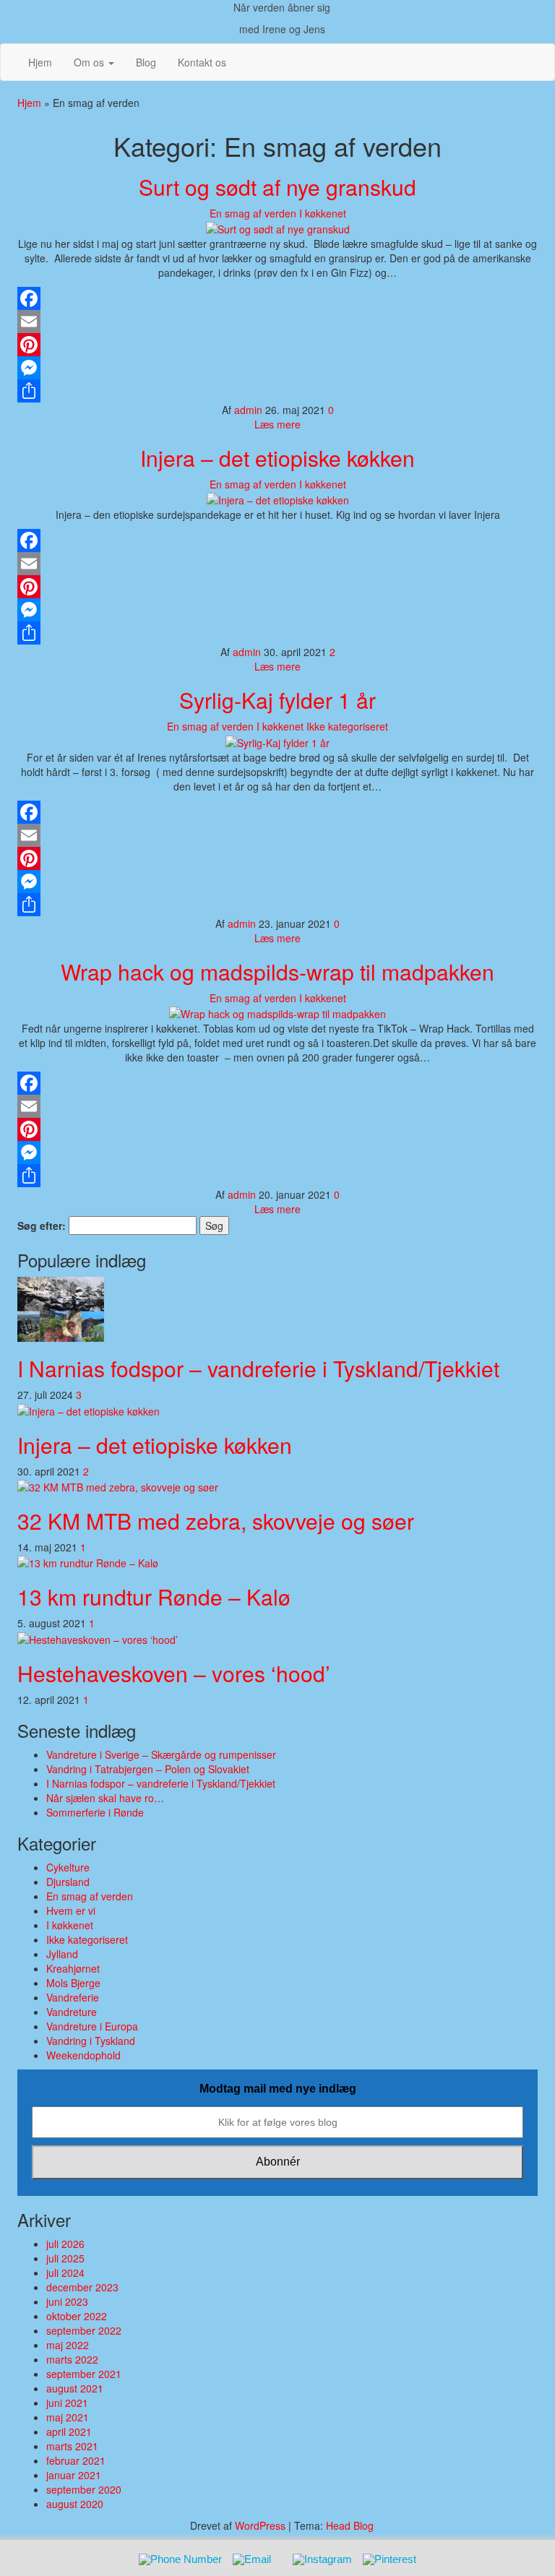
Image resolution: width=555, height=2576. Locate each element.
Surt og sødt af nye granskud (277, 187)
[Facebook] (277, 298)
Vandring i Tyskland (91, 2041)
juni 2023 (67, 2301)
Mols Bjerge (73, 1983)
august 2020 (75, 2504)
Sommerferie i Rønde (95, 1812)
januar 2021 (74, 2475)
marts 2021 (72, 2446)
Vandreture (72, 2012)
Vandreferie (73, 1997)
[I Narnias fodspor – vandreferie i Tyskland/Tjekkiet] (61, 1308)
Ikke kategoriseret (347, 726)
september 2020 (84, 2489)
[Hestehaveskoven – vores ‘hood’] (98, 1637)
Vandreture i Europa (92, 2026)
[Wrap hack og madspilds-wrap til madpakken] (277, 1012)
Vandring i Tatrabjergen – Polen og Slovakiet (148, 1769)
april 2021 (69, 2431)
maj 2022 (68, 2345)
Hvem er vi (71, 1911)
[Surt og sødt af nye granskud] (278, 228)
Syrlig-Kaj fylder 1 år (277, 700)
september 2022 (84, 2330)
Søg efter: (42, 1225)
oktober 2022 (77, 2316)
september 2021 (84, 2374)
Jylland (62, 1954)
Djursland (68, 1882)
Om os (90, 62)
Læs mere (277, 424)
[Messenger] (277, 368)
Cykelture (68, 1867)
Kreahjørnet (73, 1968)
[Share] (277, 391)
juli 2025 (65, 2258)
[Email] (277, 322)
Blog (146, 62)
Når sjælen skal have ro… (105, 1798)
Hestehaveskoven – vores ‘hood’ (174, 1673)
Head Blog (350, 2525)
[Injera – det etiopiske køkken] (278, 499)
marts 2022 (72, 2359)
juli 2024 (65, 2273)
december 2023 (82, 2287)
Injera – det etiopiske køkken (277, 458)
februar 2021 (76, 2460)
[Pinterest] (277, 345)
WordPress (260, 2525)
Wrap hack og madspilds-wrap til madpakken (277, 972)
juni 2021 (67, 2403)
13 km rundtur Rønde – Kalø (154, 1597)
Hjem (40, 62)
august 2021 (75, 2388)
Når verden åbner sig (282, 7)
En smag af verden (253, 213)
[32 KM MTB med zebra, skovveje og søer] (118, 1486)
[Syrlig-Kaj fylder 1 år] (277, 741)
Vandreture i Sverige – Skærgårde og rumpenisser (161, 1754)
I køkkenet (323, 213)
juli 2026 (65, 2244)
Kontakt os (202, 62)
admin (250, 410)
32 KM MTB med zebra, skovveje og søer (216, 1521)
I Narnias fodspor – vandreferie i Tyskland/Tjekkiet (258, 1368)
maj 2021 (68, 2417)
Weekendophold (83, 2055)
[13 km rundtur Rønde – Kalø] (88, 1561)
